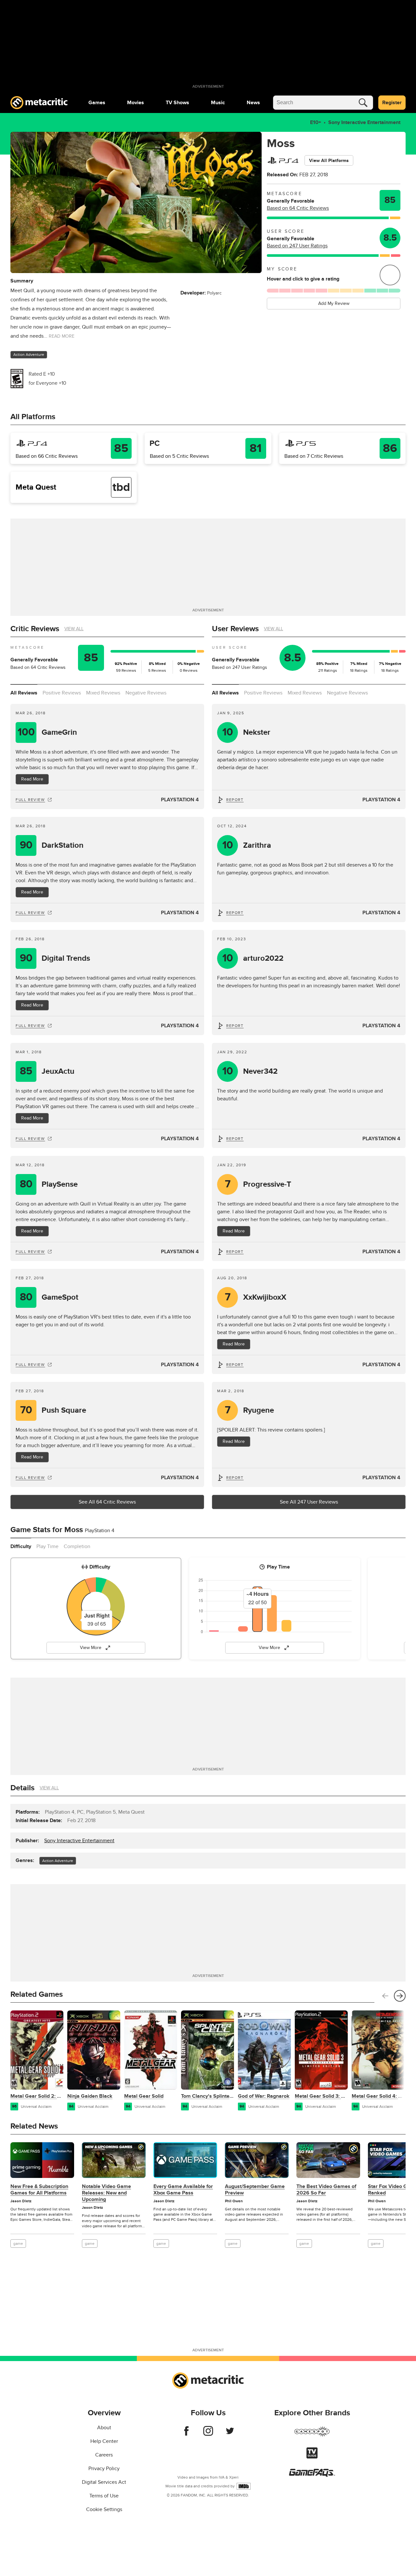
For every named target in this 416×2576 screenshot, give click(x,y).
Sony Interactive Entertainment (364, 122)
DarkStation (52, 845)
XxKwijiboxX (256, 1297)
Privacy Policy (104, 2469)
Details (22, 1788)
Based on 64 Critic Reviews (298, 208)
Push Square (53, 1410)
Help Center (104, 2441)
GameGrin (47, 732)
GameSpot (49, 1297)
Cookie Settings (104, 2509)
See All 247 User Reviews (309, 1502)
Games (97, 103)
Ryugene (250, 1410)
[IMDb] (244, 2486)
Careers (104, 2455)
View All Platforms (329, 161)
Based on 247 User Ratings (297, 246)
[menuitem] (97, 103)
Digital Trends (55, 958)
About (104, 2428)
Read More (32, 779)
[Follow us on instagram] (208, 2434)
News (253, 103)
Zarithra (247, 845)
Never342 (250, 1071)
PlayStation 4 (180, 800)
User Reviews (235, 629)
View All (74, 629)
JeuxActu (47, 1071)
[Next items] (400, 1996)
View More (91, 1648)
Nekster (247, 732)
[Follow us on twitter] (230, 2434)
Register (392, 103)
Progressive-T (258, 1184)
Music (218, 103)
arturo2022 (253, 958)
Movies (136, 103)
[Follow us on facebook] (186, 2434)
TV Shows (177, 103)
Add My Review (334, 303)
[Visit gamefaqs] (312, 2475)
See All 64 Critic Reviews (107, 1502)
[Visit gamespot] (312, 2435)
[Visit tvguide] (312, 2457)
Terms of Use (104, 2496)
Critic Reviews (35, 629)
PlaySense (49, 1184)
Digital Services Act (104, 2482)
